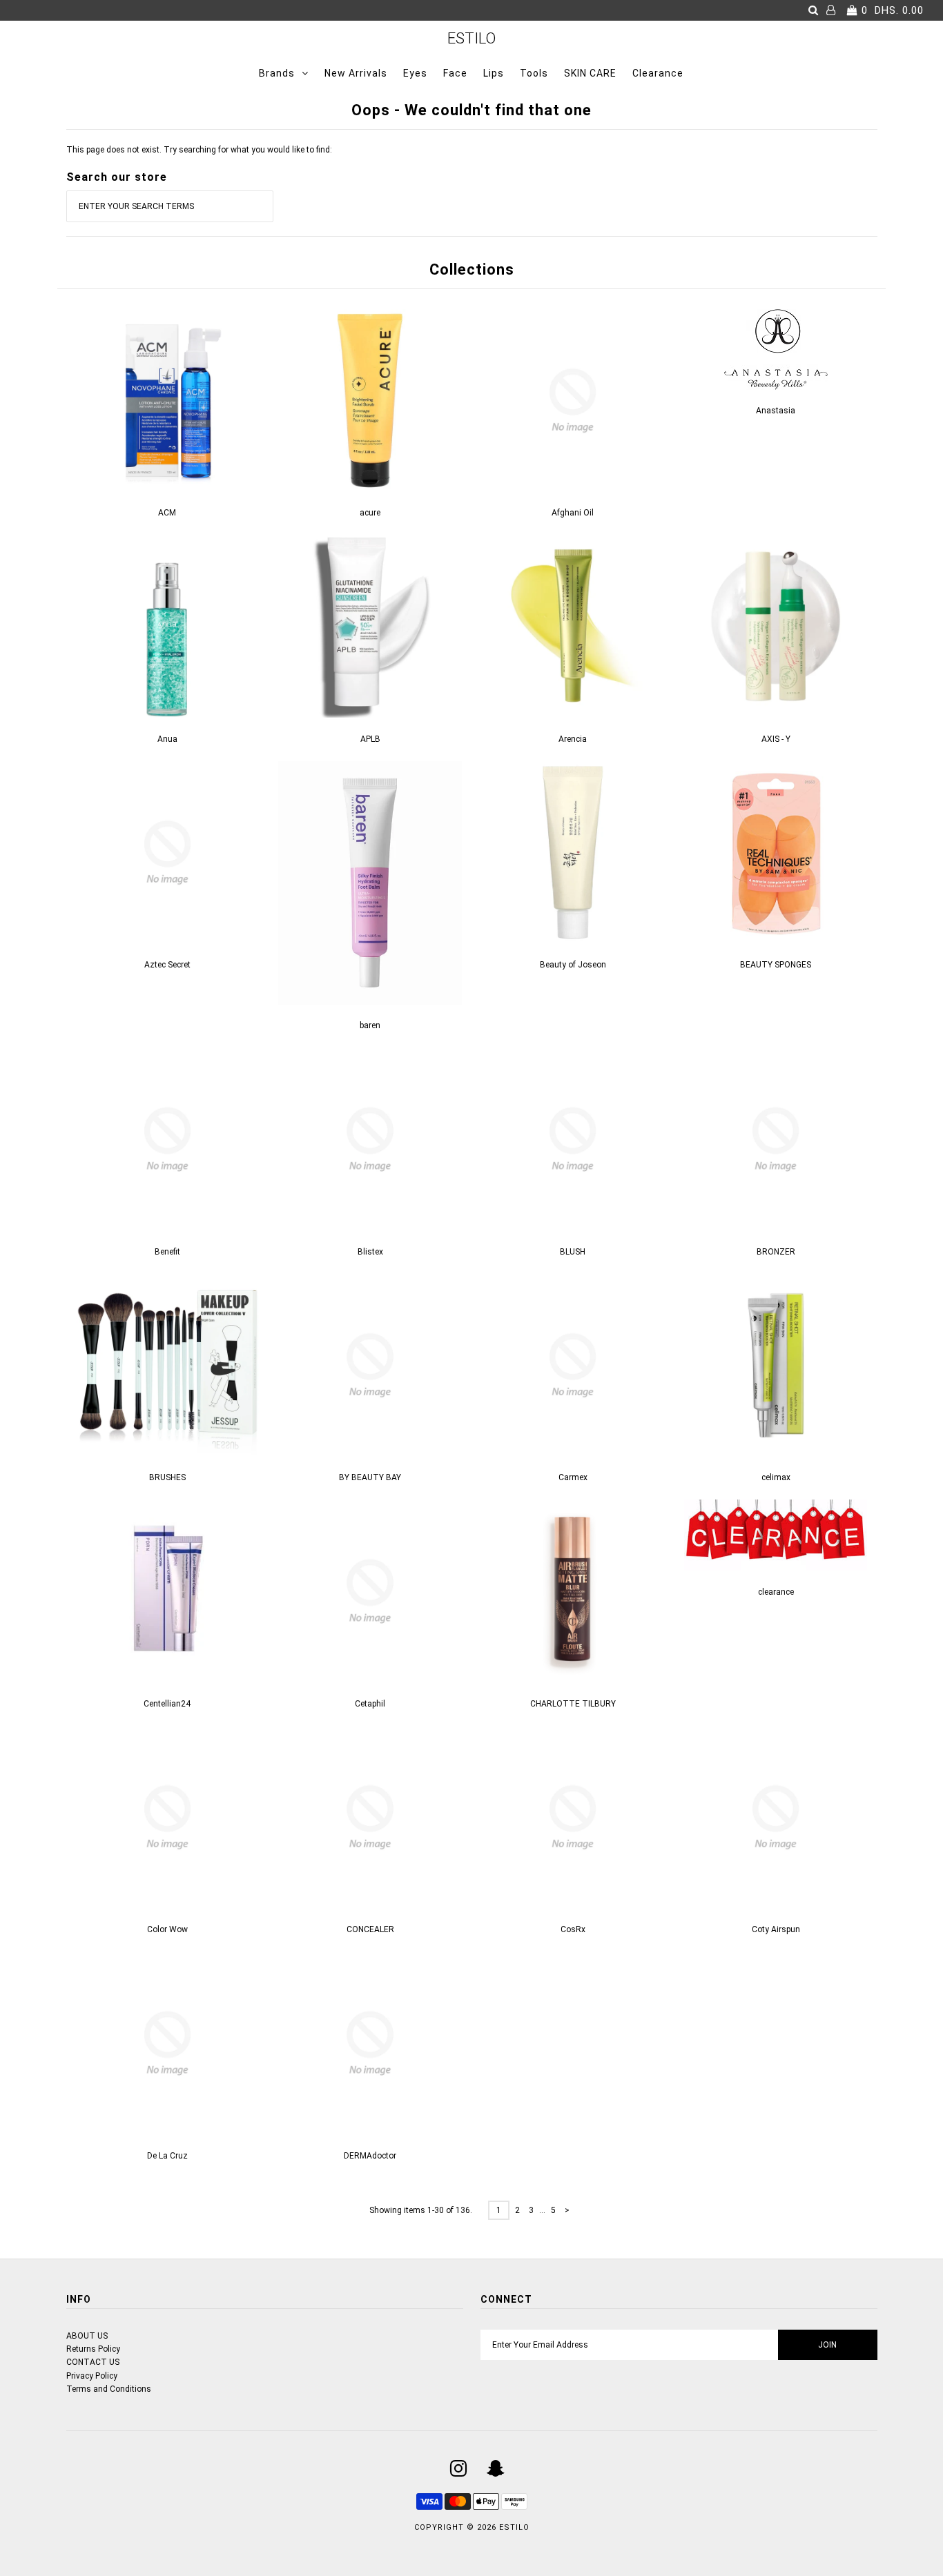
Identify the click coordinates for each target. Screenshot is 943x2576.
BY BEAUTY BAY (370, 1477)
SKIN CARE (590, 73)
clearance (776, 1592)
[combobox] (170, 206)
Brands (277, 73)
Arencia (573, 739)
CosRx (573, 1929)
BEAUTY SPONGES (776, 965)
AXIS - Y (776, 739)
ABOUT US (87, 2336)
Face (455, 73)
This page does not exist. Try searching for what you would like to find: (199, 150)
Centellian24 (167, 1704)
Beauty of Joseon (573, 965)
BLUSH (573, 1252)
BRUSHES (167, 1477)
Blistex (370, 1252)
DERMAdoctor (370, 2156)
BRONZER (776, 1252)
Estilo (471, 38)
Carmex (573, 1477)
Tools (534, 73)
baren (370, 1025)
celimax (776, 1477)
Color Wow (167, 1929)
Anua (167, 739)
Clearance (658, 73)
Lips (494, 73)
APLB (370, 739)
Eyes (415, 73)
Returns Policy (93, 2349)
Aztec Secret (167, 965)
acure (370, 513)
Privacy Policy (92, 2376)
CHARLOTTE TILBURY (573, 1704)
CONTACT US (93, 2362)
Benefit (167, 1252)
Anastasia (776, 411)
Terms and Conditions (109, 2389)
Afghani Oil (573, 513)
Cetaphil (370, 1704)
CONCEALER (370, 1929)
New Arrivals (356, 73)
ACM (167, 513)
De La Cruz (167, 2156)
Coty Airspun (776, 1929)
